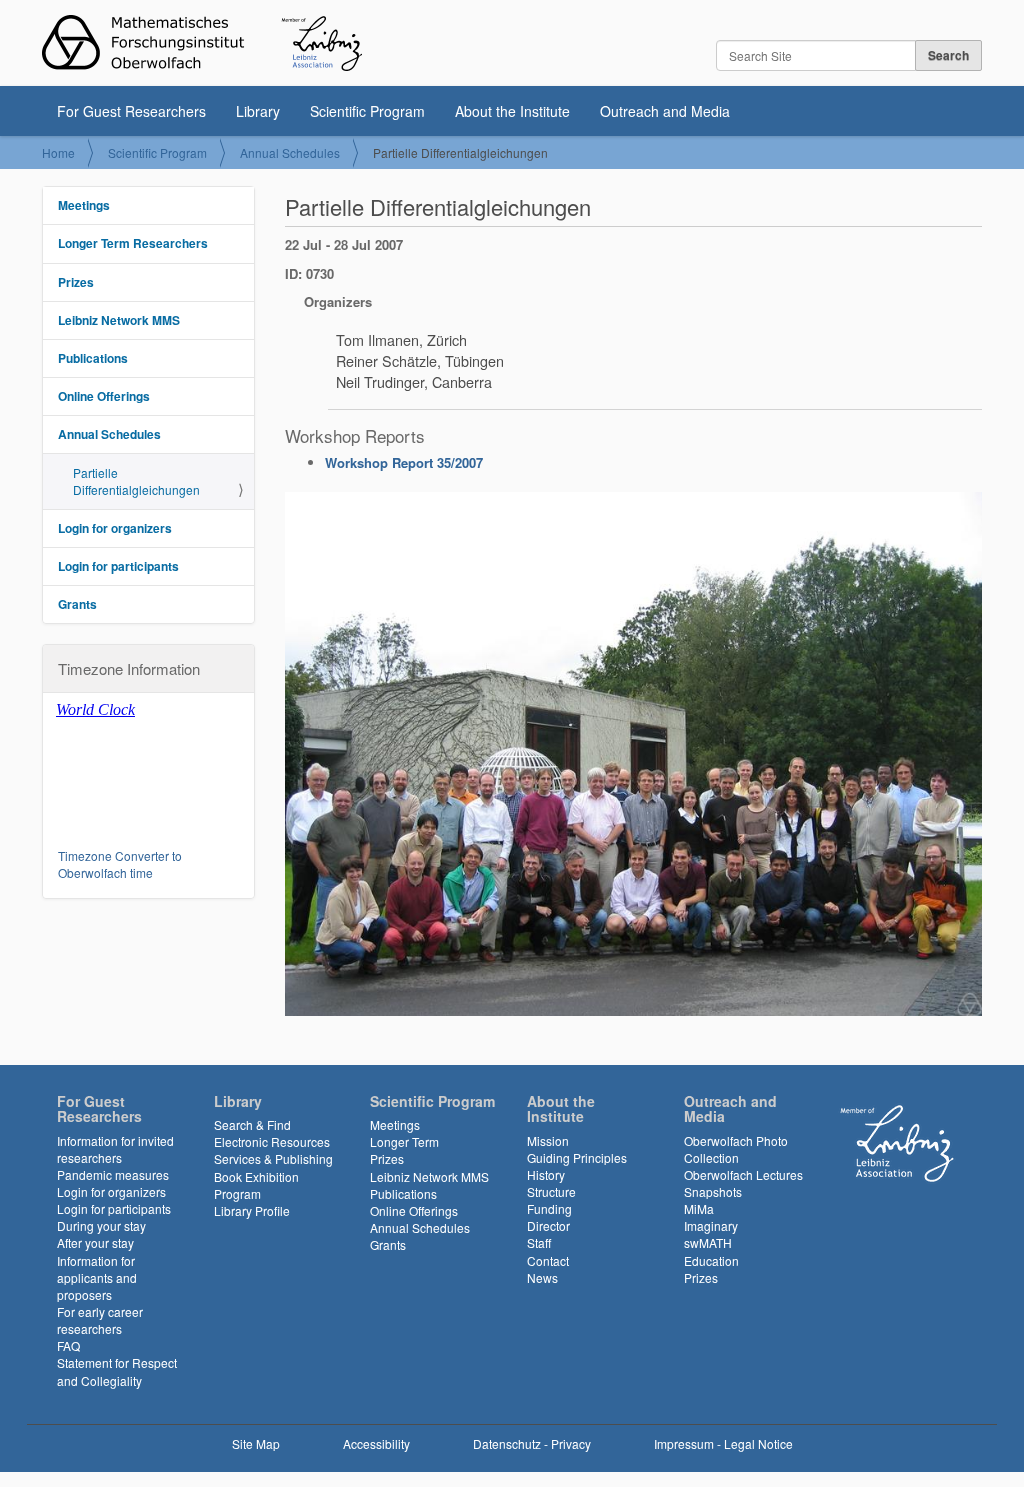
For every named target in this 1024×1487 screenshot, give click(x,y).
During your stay (101, 1225)
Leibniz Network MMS (119, 320)
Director (548, 1225)
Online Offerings (104, 396)
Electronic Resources (272, 1141)
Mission (548, 1140)
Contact (548, 1260)
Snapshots (713, 1191)
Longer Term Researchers (133, 243)
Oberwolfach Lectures (743, 1174)
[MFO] (202, 43)
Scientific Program (367, 111)
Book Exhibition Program (256, 1185)
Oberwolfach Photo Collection (736, 1149)
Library (258, 111)
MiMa (699, 1208)
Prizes (76, 282)
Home (58, 152)
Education (711, 1260)
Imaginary (711, 1225)
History (546, 1174)
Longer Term (404, 1141)
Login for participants (118, 566)
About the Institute (512, 111)
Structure (551, 1191)
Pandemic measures (113, 1174)
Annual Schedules (290, 152)
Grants (77, 604)
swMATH (708, 1242)
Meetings (84, 205)
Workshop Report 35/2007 (404, 462)
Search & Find (252, 1124)
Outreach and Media (665, 111)
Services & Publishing (273, 1158)
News (542, 1277)
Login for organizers (115, 528)
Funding (549, 1208)
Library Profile (252, 1210)
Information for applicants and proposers (97, 1277)
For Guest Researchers (131, 111)
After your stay (95, 1242)
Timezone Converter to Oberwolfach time (120, 864)
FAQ (68, 1345)
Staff (539, 1242)
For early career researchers (100, 1320)
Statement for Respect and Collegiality (117, 1371)
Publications (93, 358)
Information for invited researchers (115, 1149)
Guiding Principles (577, 1157)
